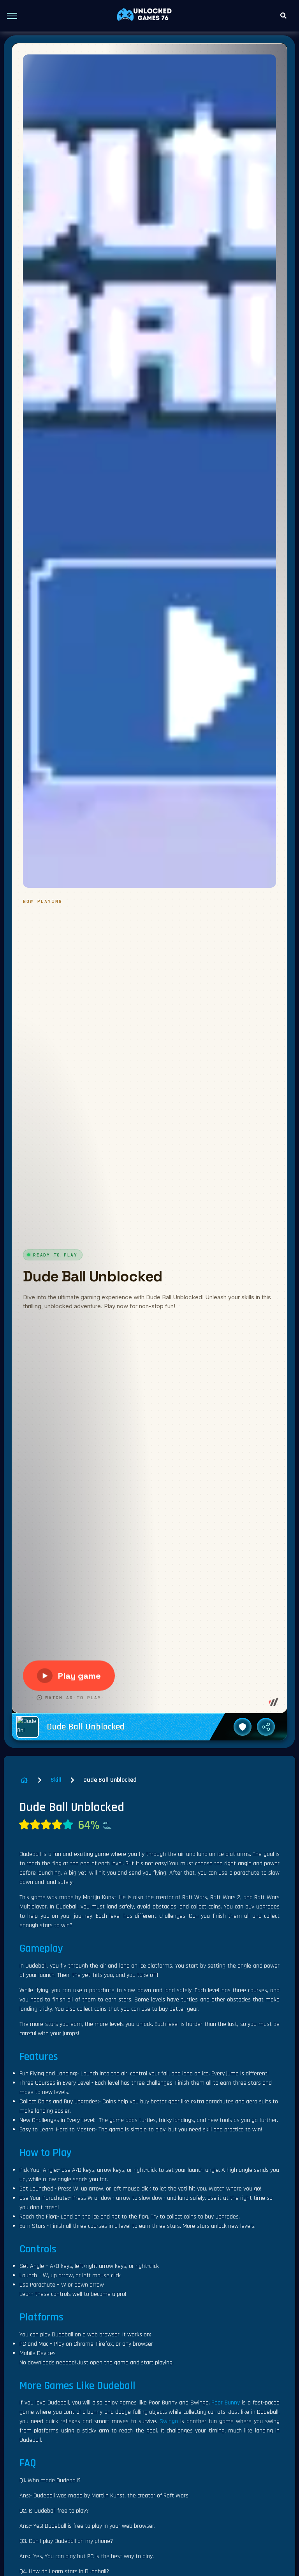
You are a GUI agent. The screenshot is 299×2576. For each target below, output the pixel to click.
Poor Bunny (226, 2403)
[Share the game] (266, 1727)
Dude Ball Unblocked (110, 1780)
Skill (56, 1780)
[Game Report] (243, 1727)
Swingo (169, 2421)
